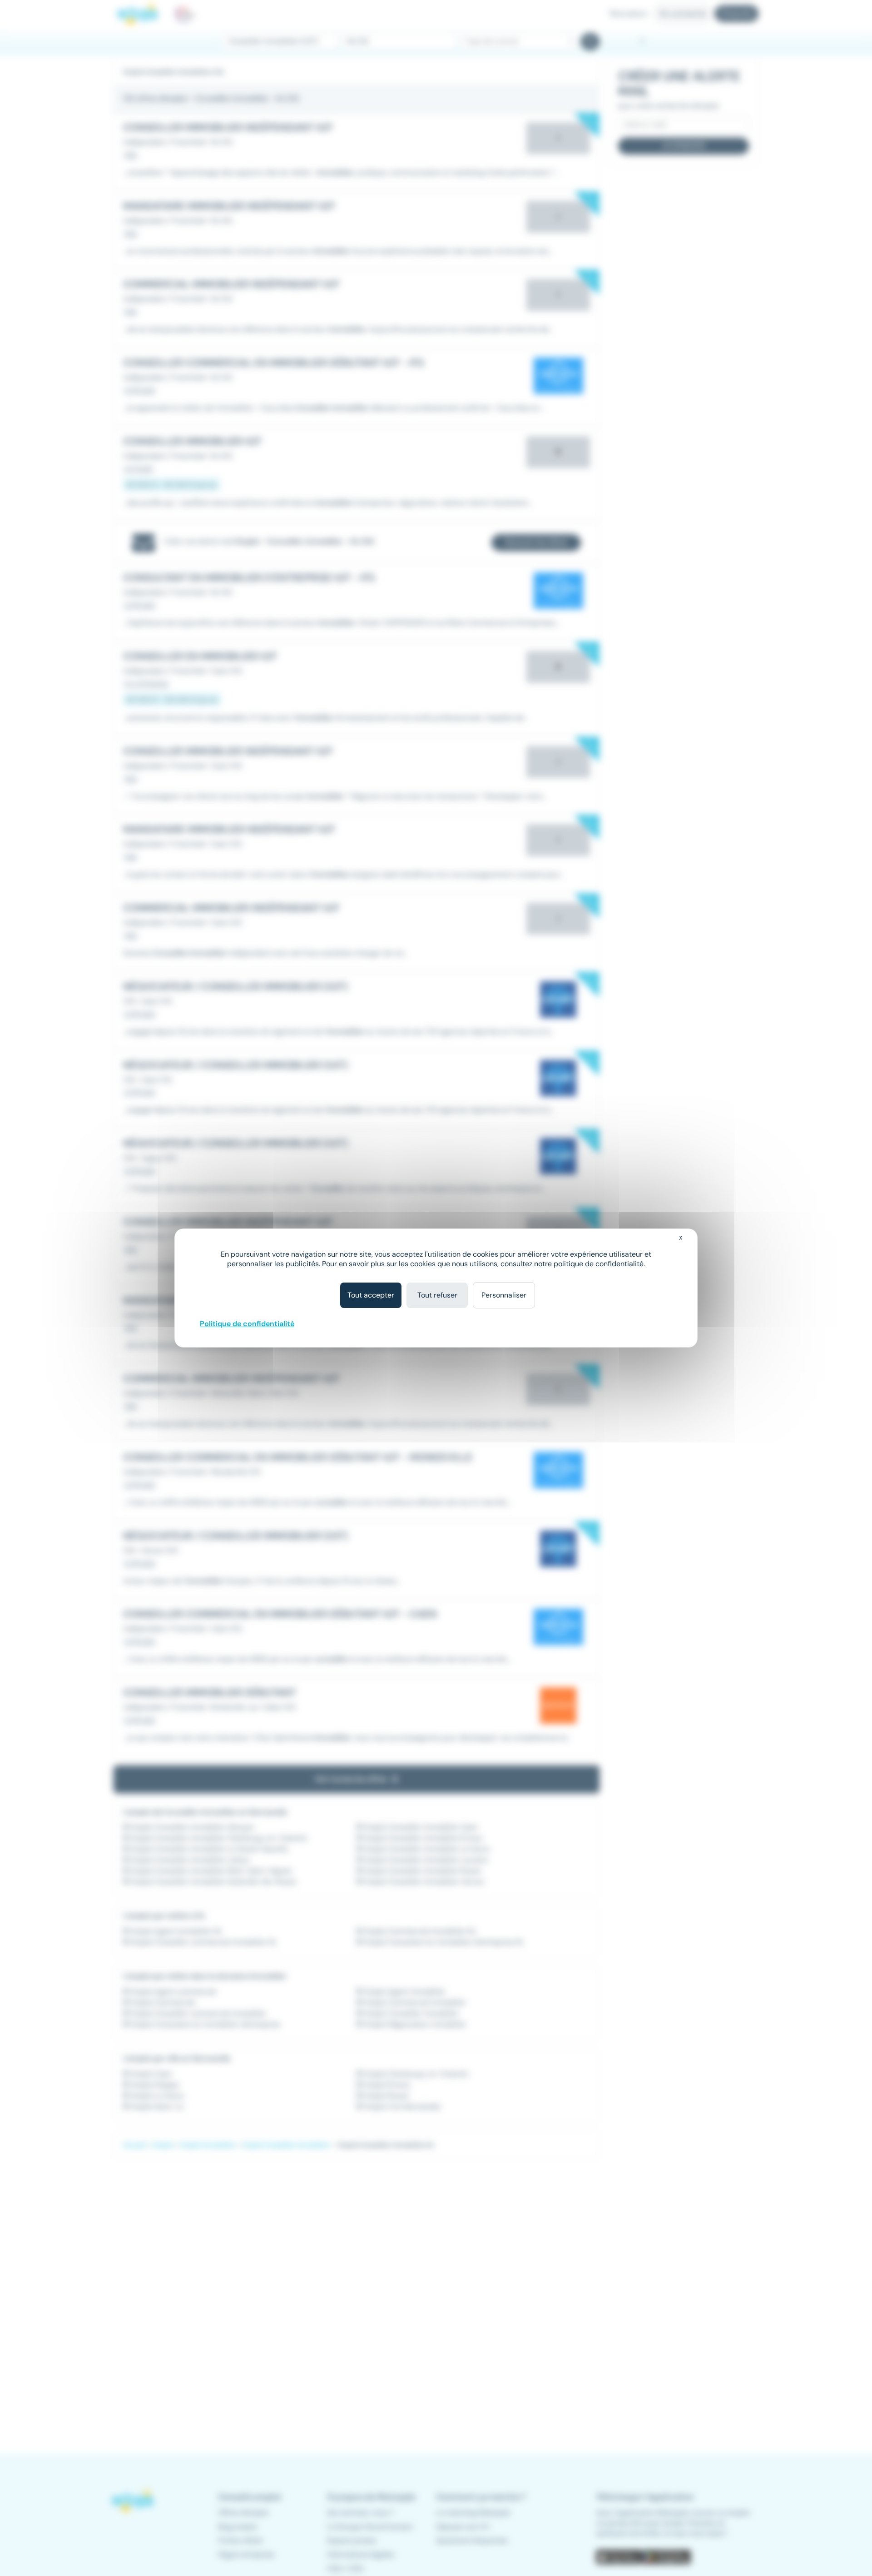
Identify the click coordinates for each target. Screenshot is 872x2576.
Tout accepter (371, 1295)
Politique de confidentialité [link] (247, 1324)
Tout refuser (437, 1295)
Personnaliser (504, 1295)
